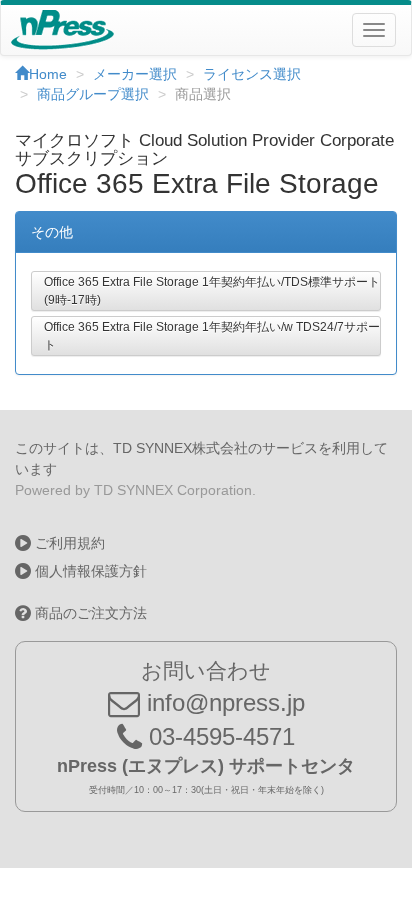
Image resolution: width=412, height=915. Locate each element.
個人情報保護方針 (89, 571)
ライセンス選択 (252, 74)
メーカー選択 (135, 74)
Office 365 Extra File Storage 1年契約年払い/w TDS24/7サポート (212, 336)
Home (48, 74)
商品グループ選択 (93, 94)
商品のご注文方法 (89, 613)
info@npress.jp (222, 702)
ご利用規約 (68, 543)
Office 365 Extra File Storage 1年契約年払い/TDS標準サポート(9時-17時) (212, 291)
